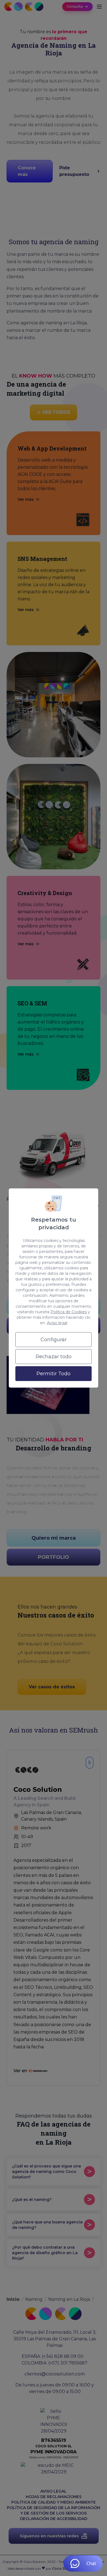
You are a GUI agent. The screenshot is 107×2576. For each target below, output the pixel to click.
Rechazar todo (54, 1357)
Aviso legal (57, 1323)
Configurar (54, 1340)
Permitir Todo (54, 1374)
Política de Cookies (69, 1312)
